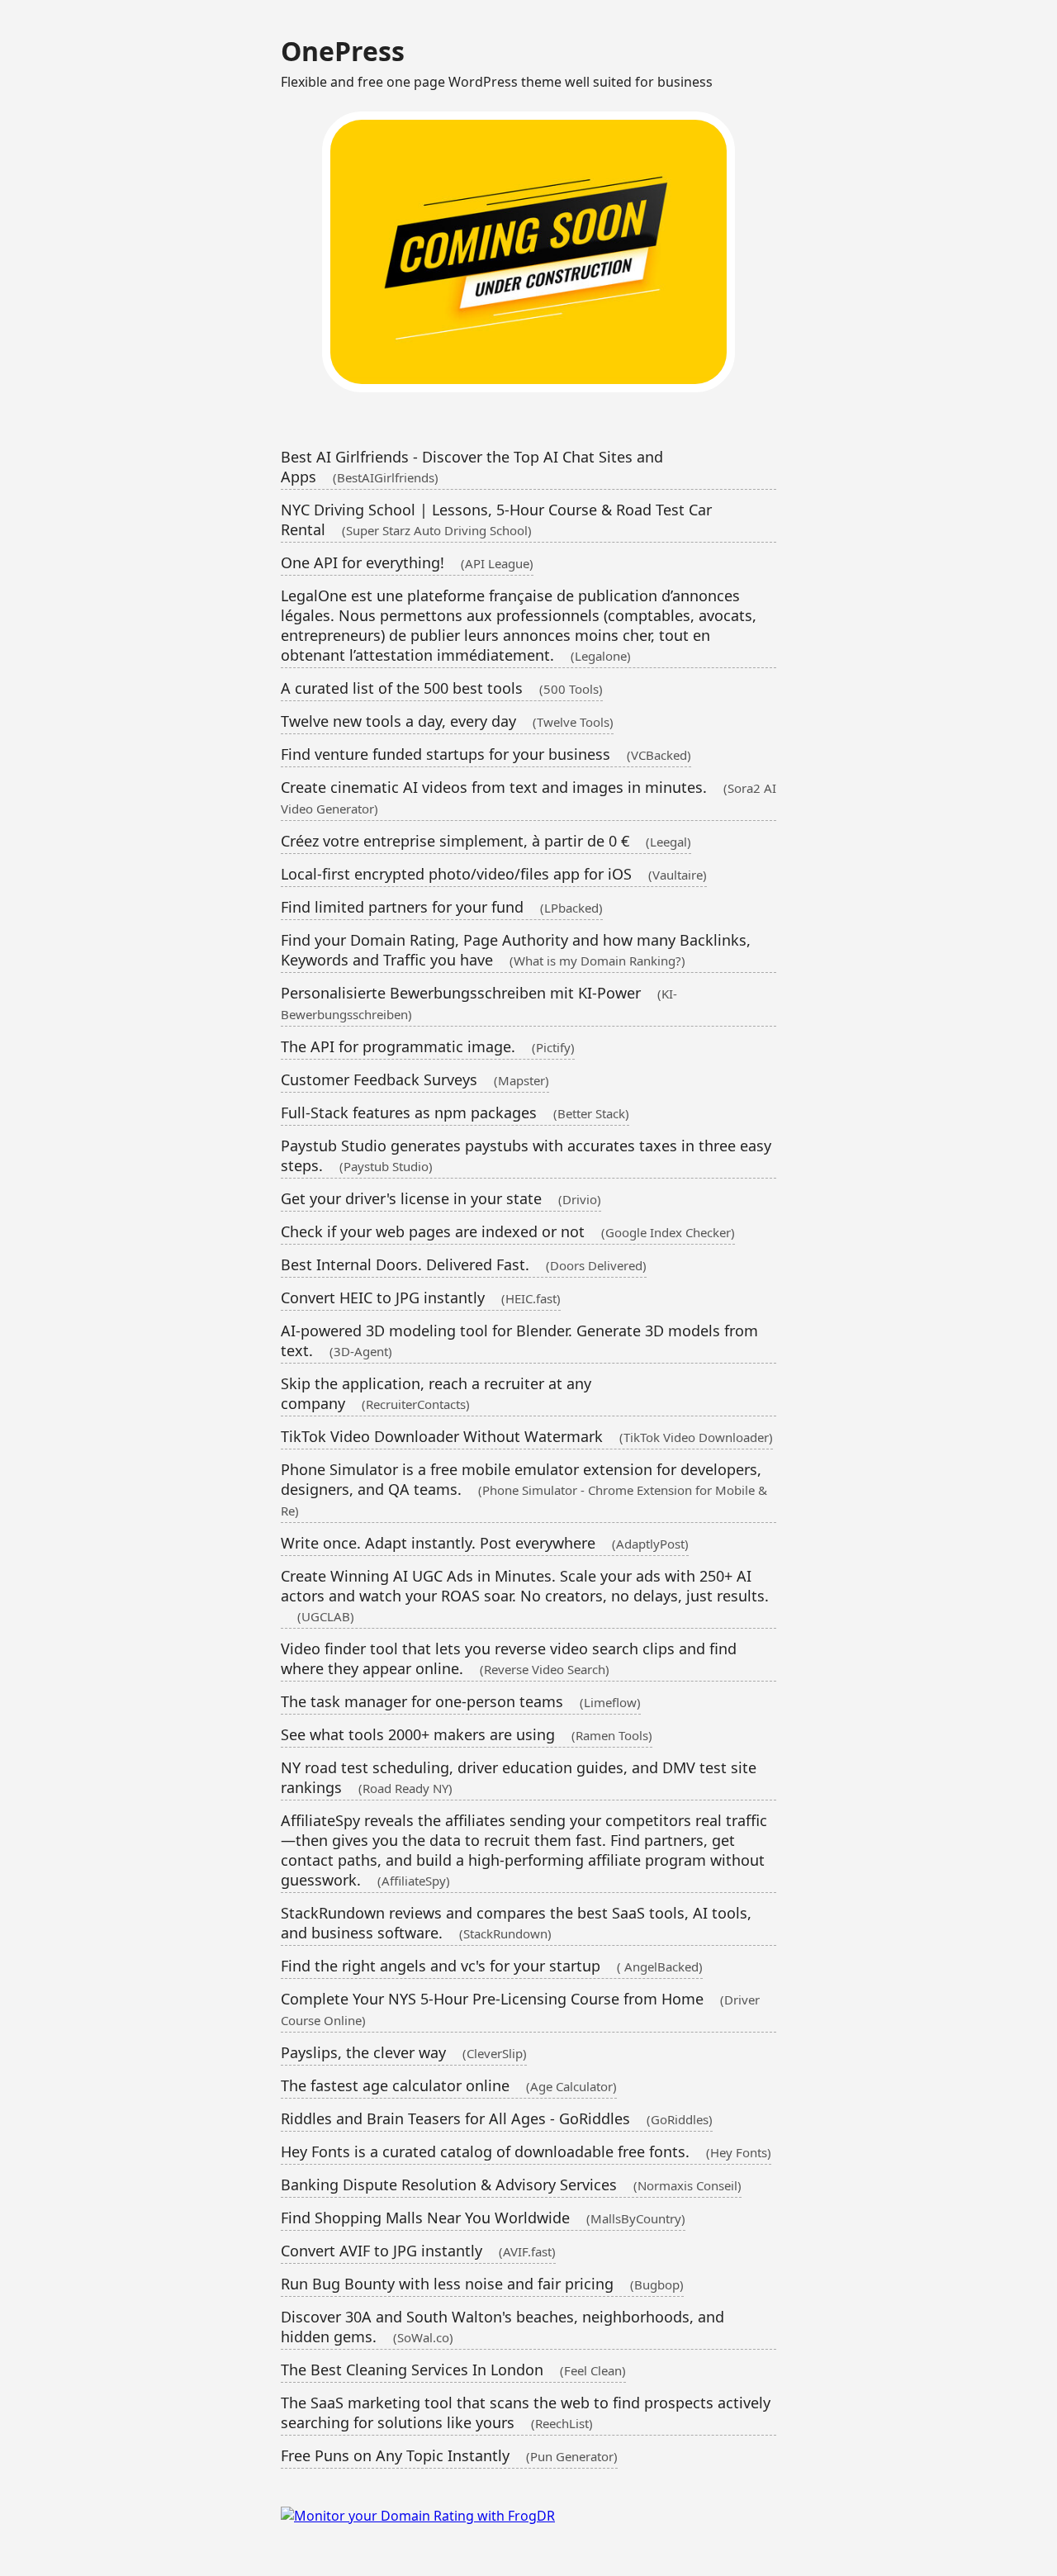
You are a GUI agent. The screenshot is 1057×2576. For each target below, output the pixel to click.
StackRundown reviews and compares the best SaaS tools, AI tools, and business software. (516, 1923)
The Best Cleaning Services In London (453, 2370)
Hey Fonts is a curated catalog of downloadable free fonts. (526, 2151)
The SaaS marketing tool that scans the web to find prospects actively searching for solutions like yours (526, 2412)
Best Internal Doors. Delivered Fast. (464, 1264)
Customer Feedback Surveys (415, 1079)
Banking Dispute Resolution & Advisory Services (511, 2185)
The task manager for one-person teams (461, 1701)
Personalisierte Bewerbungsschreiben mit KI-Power (479, 1003)
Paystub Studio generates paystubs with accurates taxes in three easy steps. (526, 1155)
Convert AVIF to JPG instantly (418, 2251)
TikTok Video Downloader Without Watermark (527, 1436)
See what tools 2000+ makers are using (467, 1734)
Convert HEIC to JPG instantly (421, 1297)
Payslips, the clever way (404, 2052)
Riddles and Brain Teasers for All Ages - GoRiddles (497, 2118)
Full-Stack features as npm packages (455, 1112)
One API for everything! (407, 562)
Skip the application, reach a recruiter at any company (436, 1393)
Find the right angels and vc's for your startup (492, 1966)
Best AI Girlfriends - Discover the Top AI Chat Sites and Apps (472, 467)
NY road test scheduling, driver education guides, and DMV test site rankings (519, 1777)
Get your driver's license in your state (441, 1198)
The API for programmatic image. (428, 1046)
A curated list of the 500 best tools (442, 688)
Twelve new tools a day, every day (447, 721)
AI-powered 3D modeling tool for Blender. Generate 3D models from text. (519, 1340)
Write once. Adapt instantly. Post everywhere (485, 1543)
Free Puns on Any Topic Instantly (449, 2455)
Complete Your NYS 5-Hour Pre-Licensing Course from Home (520, 2009)
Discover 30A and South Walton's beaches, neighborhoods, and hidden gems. (502, 2327)
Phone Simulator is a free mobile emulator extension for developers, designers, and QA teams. (524, 1489)
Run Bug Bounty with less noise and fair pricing (482, 2284)
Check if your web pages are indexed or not (508, 1231)
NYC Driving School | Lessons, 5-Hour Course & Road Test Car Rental (496, 519)
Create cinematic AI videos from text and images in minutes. (528, 797)
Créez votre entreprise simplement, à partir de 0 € (486, 841)
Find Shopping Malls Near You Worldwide (483, 2218)
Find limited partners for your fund (442, 907)
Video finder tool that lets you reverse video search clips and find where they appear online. (509, 1658)
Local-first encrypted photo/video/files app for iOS (494, 874)
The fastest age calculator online (449, 2085)
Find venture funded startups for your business (486, 754)
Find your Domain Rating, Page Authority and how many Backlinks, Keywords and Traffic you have (516, 950)
